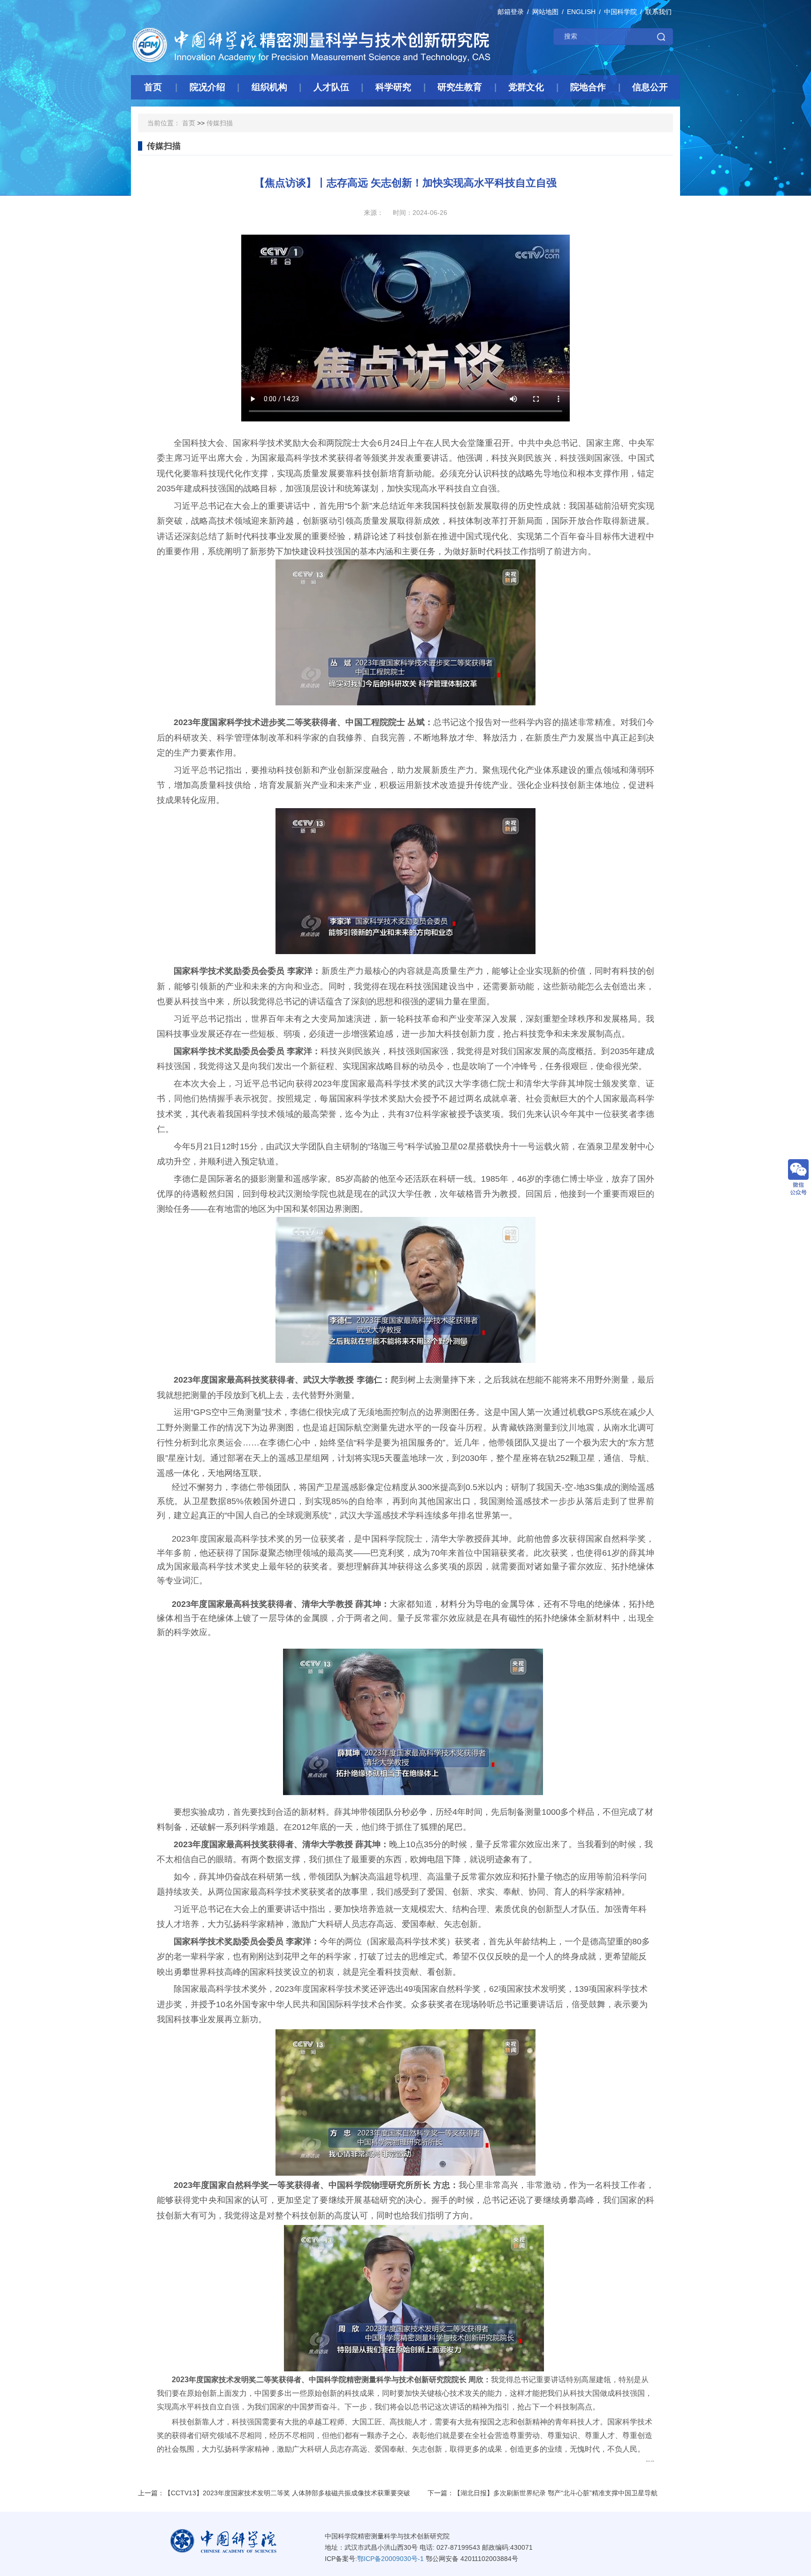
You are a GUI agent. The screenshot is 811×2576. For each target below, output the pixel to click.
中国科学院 (620, 12)
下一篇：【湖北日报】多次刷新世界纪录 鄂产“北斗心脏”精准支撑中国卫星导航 (543, 2493)
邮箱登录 (511, 12)
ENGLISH (581, 12)
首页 (189, 123)
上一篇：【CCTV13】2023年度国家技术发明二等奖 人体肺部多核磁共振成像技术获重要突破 (274, 2493)
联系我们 (658, 12)
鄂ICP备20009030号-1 (390, 2559)
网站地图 (545, 12)
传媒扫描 (220, 123)
